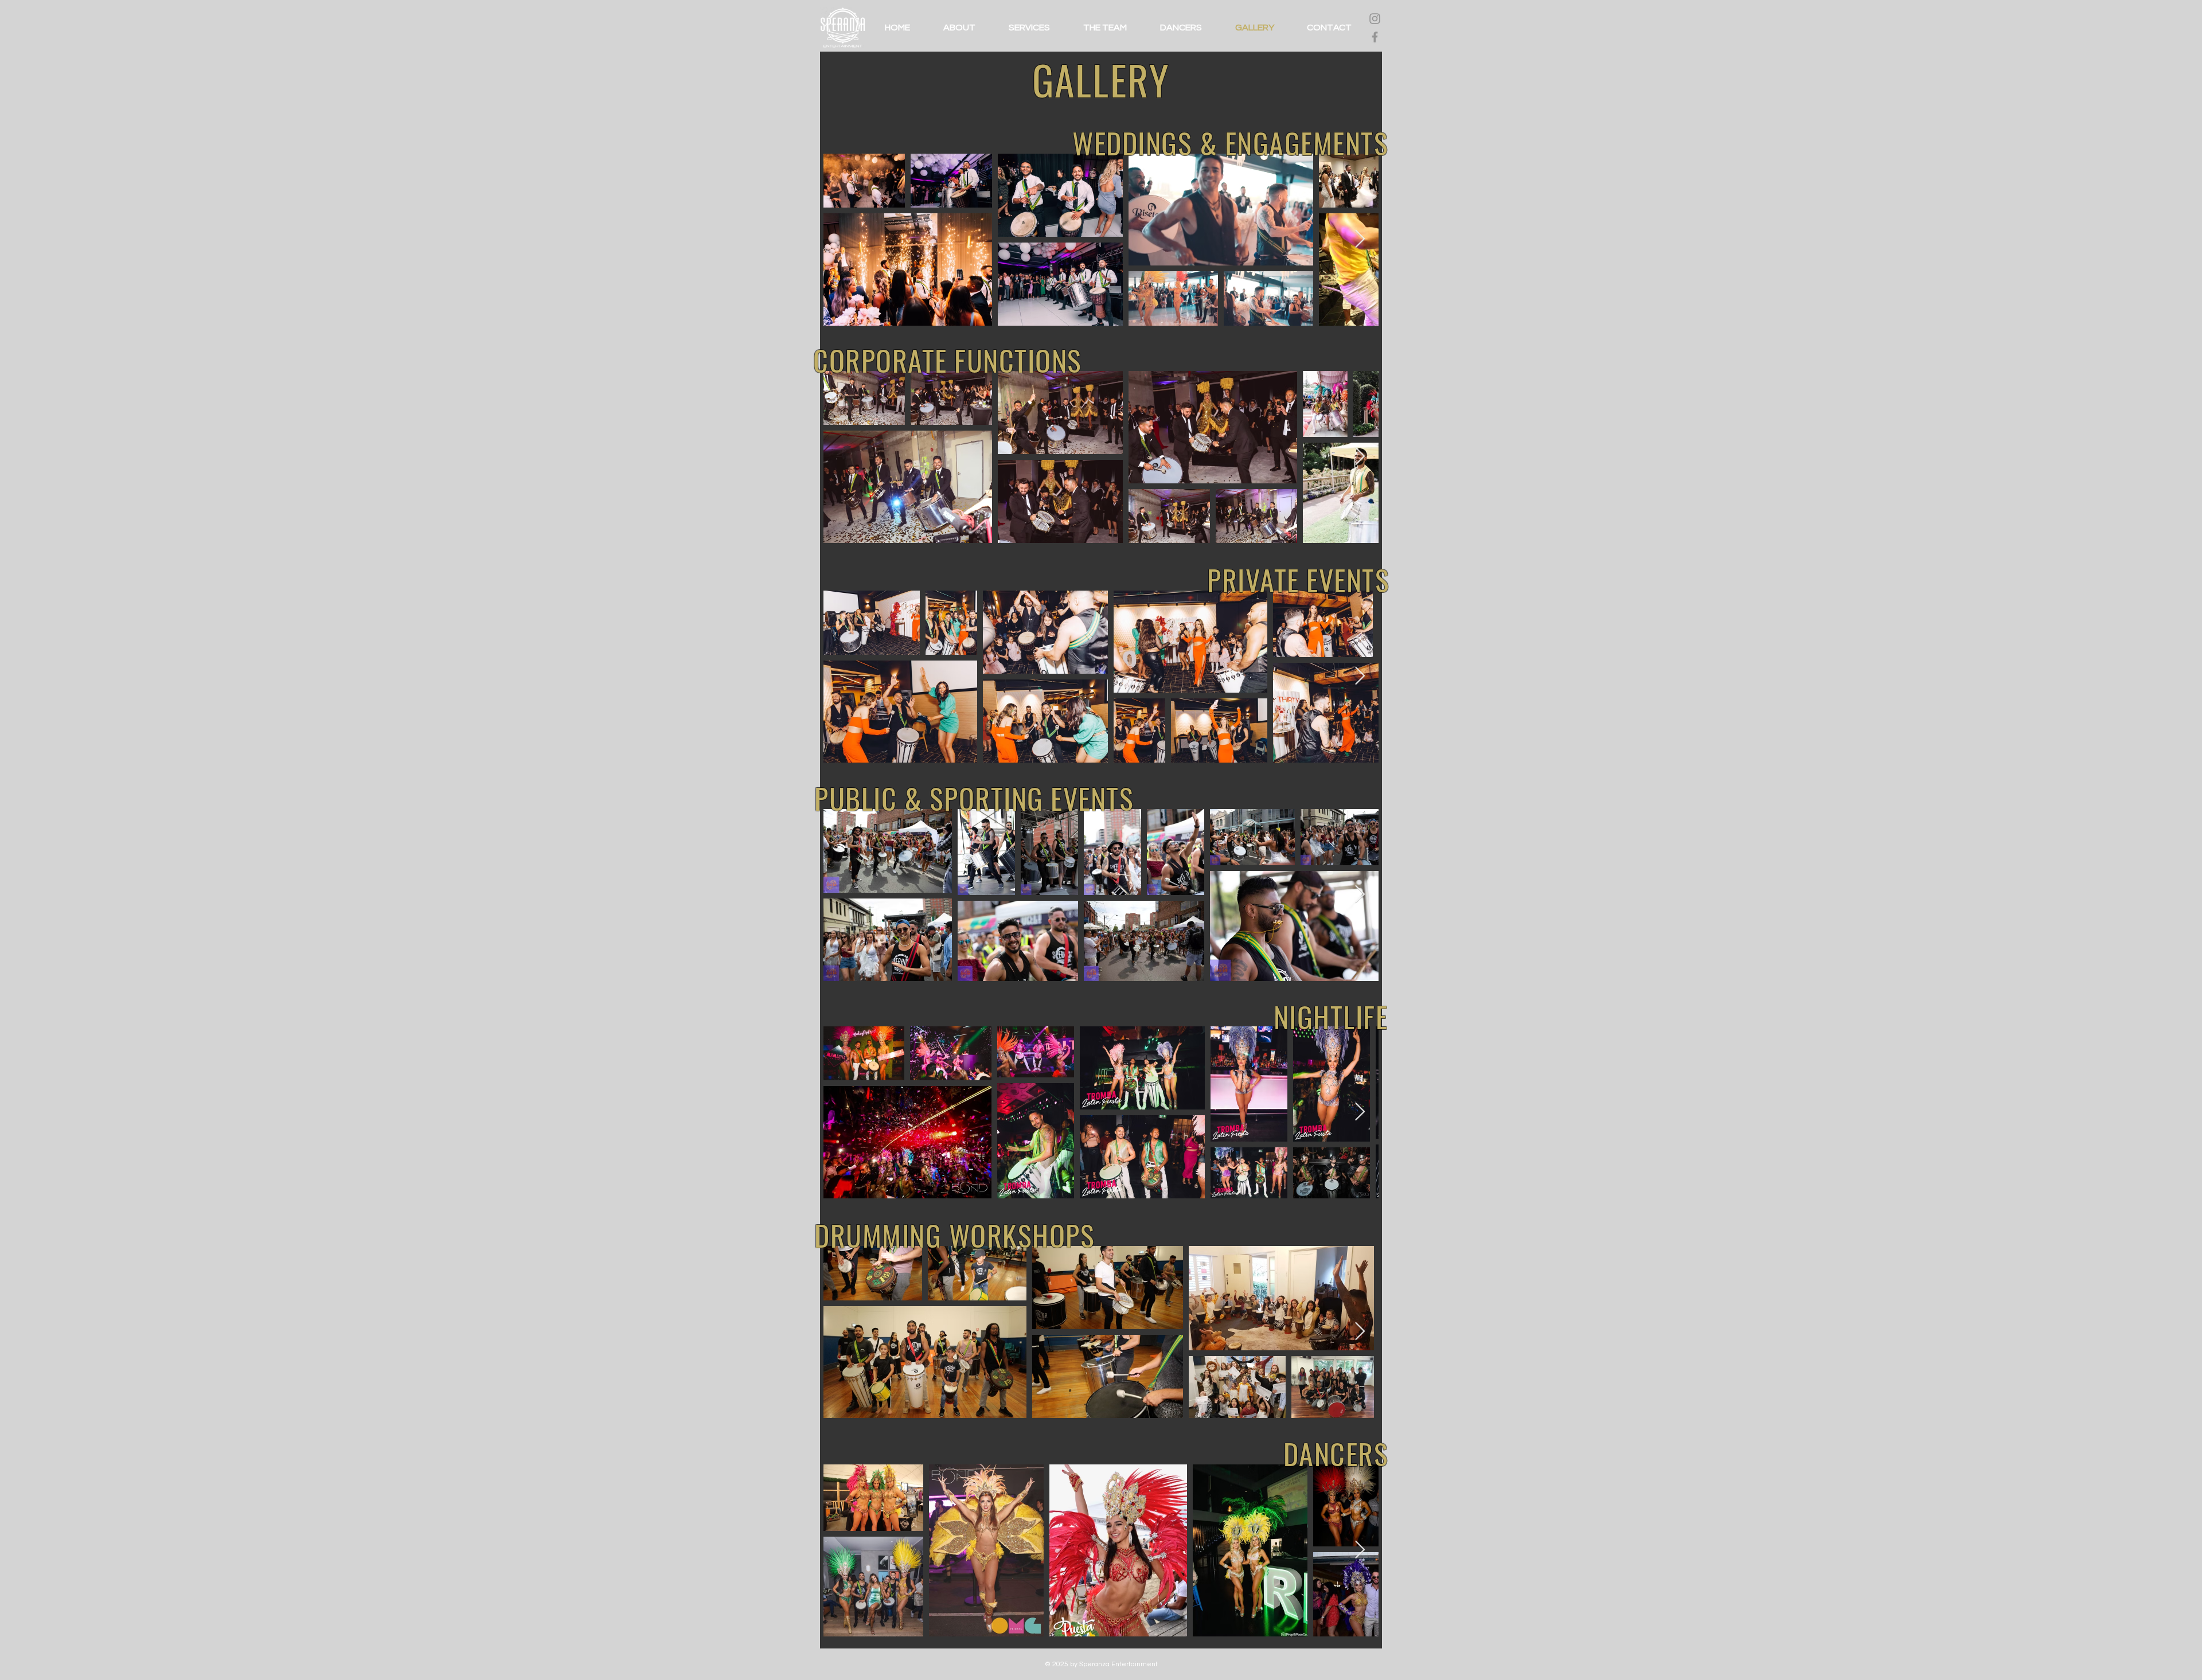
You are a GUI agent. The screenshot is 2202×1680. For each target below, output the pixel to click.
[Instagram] (1375, 19)
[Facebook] (1375, 37)
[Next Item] (1360, 240)
